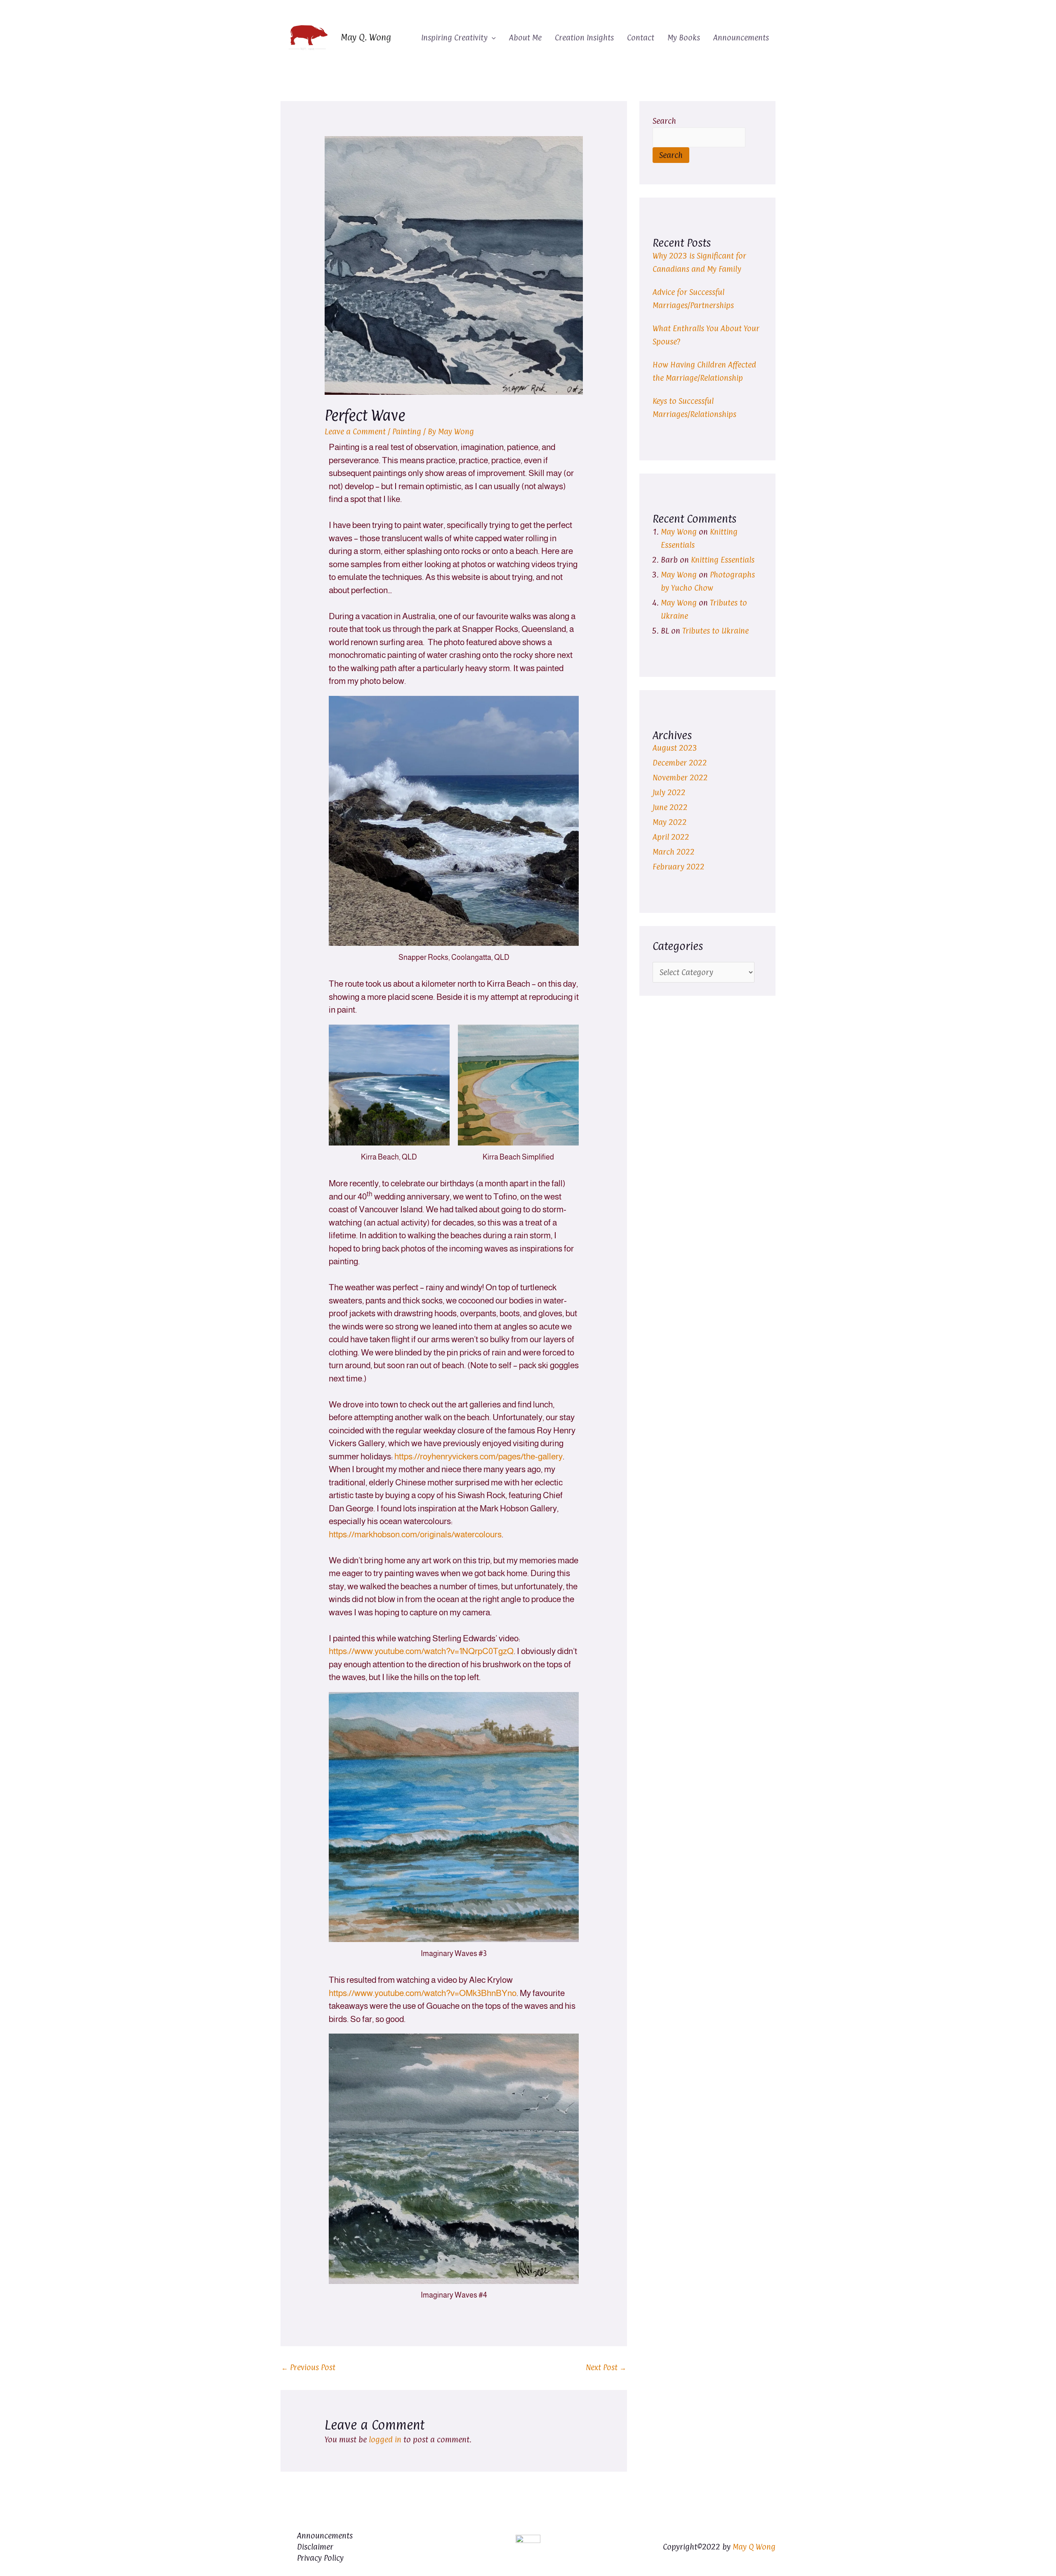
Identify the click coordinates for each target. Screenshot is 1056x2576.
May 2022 (670, 822)
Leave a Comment (355, 431)
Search (664, 121)
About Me (525, 38)
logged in (385, 2439)
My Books (684, 38)
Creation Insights (584, 38)
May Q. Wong (366, 37)
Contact (641, 38)
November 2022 (680, 778)
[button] (492, 38)
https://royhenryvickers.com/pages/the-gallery (478, 1456)
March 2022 (674, 852)
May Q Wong (754, 2547)
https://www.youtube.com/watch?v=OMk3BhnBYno (423, 1993)
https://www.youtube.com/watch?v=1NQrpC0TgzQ (421, 1651)
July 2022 (669, 792)
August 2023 (675, 748)
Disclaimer (315, 2547)
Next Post (606, 2367)
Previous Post (308, 2367)
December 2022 (680, 763)
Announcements (741, 38)
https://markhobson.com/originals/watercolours (415, 1534)
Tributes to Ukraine (715, 631)
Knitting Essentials (723, 560)
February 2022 (679, 867)
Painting (407, 431)
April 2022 (671, 837)
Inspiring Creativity (454, 38)
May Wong (679, 532)
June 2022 (670, 807)
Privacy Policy (320, 2558)
